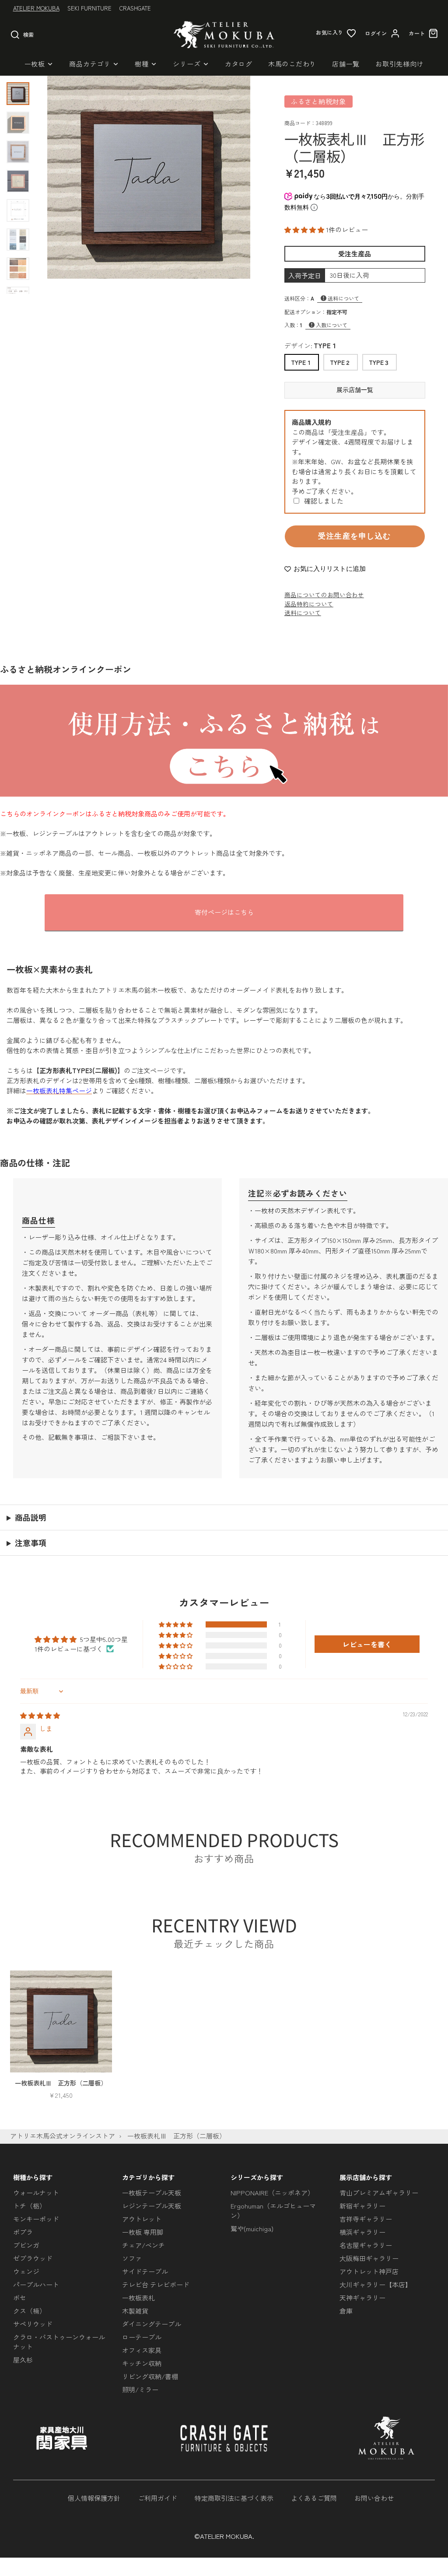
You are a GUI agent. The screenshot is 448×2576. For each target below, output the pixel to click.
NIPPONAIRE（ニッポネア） (272, 2193)
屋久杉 (23, 2360)
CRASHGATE (135, 8)
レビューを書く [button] (367, 1644)
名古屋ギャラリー (366, 2245)
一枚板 (35, 64)
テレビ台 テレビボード (156, 2284)
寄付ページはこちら (224, 912)
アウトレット (142, 2219)
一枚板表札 (138, 2298)
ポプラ (23, 2232)
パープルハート (36, 2284)
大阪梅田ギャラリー (369, 2258)
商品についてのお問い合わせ (324, 595)
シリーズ (187, 64)
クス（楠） (30, 2311)
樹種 (142, 64)
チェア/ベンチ (143, 2245)
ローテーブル (142, 2337)
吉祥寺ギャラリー (366, 2219)
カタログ (239, 64)
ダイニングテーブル (152, 2324)
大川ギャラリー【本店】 (376, 2284)
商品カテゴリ (90, 64)
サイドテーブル (145, 2271)
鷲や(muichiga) (252, 2228)
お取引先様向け (399, 64)
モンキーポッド (36, 2219)
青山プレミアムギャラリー (379, 2193)
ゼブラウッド (33, 2258)
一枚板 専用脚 (143, 2232)
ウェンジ (26, 2271)
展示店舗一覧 (355, 390)
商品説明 (31, 1517)
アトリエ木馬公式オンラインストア (63, 2136)
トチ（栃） (30, 2206)
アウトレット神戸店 (369, 2271)
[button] (305, 229)
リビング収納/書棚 (150, 2376)
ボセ (20, 2298)
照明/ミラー (140, 2389)
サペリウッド (33, 2324)
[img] (40, 1715)
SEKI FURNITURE (89, 8)
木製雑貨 (135, 2311)
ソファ (132, 2258)
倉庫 (346, 2311)
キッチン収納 (142, 2363)
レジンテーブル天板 (152, 2206)
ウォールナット (36, 2193)
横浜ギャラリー (362, 2232)
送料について (343, 298)
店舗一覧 (346, 64)
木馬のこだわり (292, 64)
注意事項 (31, 1543)
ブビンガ (26, 2245)
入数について (332, 325)
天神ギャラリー (362, 2298)
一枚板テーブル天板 (152, 2193)
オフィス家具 (142, 2350)
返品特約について (309, 604)
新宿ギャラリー (362, 2206)
